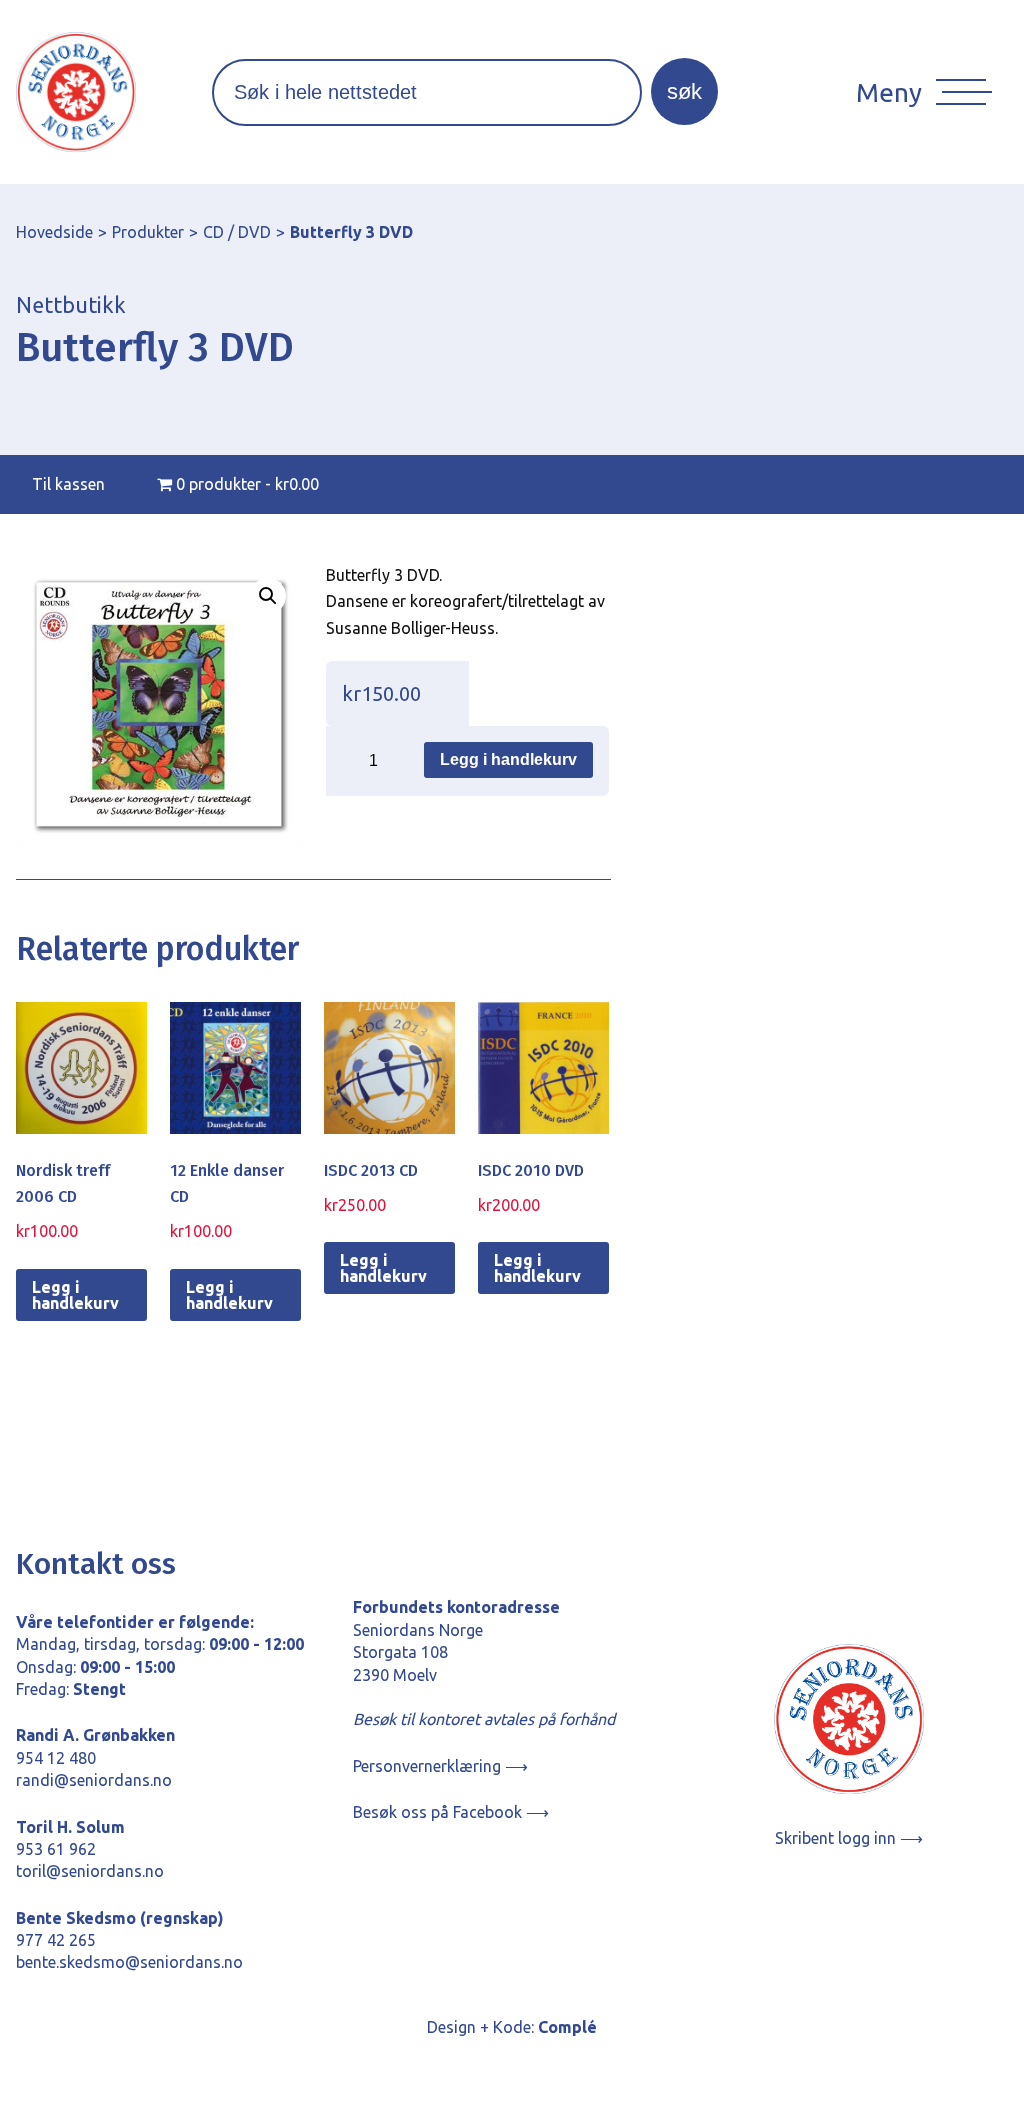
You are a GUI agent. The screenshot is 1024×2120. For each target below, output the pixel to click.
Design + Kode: (512, 2027)
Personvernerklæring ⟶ (440, 1766)
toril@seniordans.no (90, 1871)
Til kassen (68, 484)
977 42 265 (56, 1940)
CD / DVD (237, 232)
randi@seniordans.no (94, 1780)
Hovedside (54, 232)
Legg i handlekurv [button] (75, 1295)
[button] (268, 596)
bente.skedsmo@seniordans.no (129, 1962)
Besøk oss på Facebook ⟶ (451, 1812)
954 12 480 (56, 1758)
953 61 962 (56, 1849)
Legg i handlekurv (508, 759)
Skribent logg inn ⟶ (849, 1838)
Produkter (148, 232)
